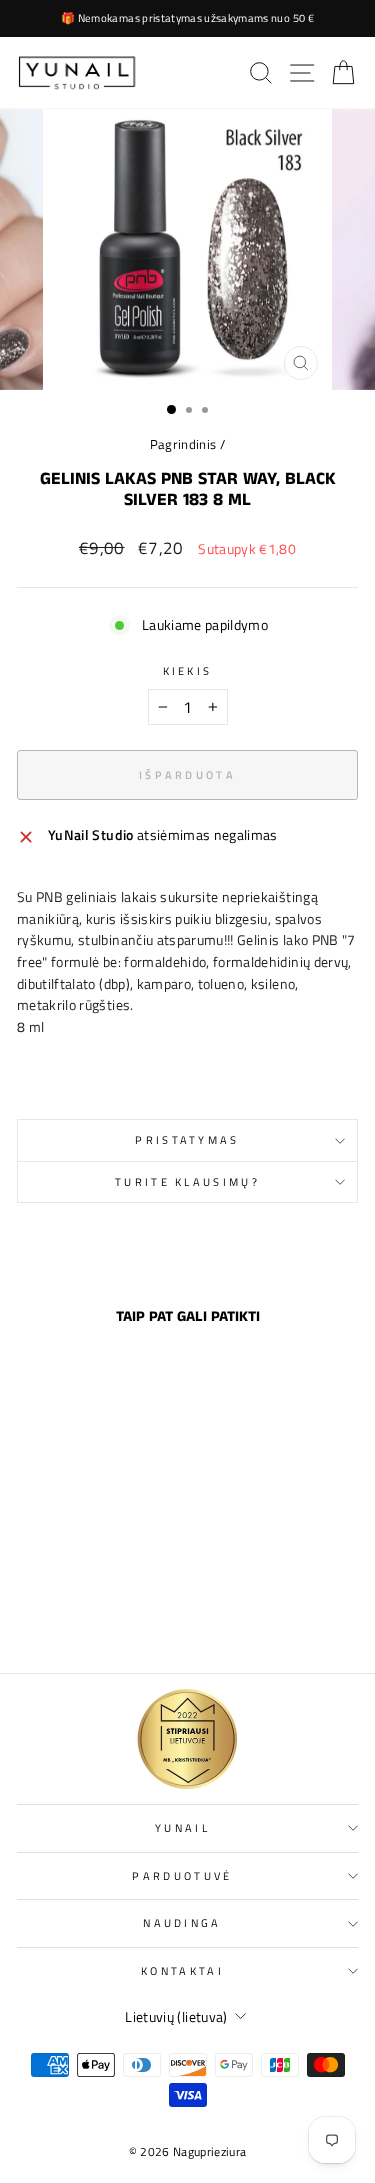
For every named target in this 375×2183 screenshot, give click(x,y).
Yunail (182, 1827)
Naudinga (182, 1922)
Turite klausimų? (187, 1181)
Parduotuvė (182, 1875)
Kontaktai (182, 1970)
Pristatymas (187, 1139)
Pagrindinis (183, 444)
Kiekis (188, 671)
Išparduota (82, 1614)
